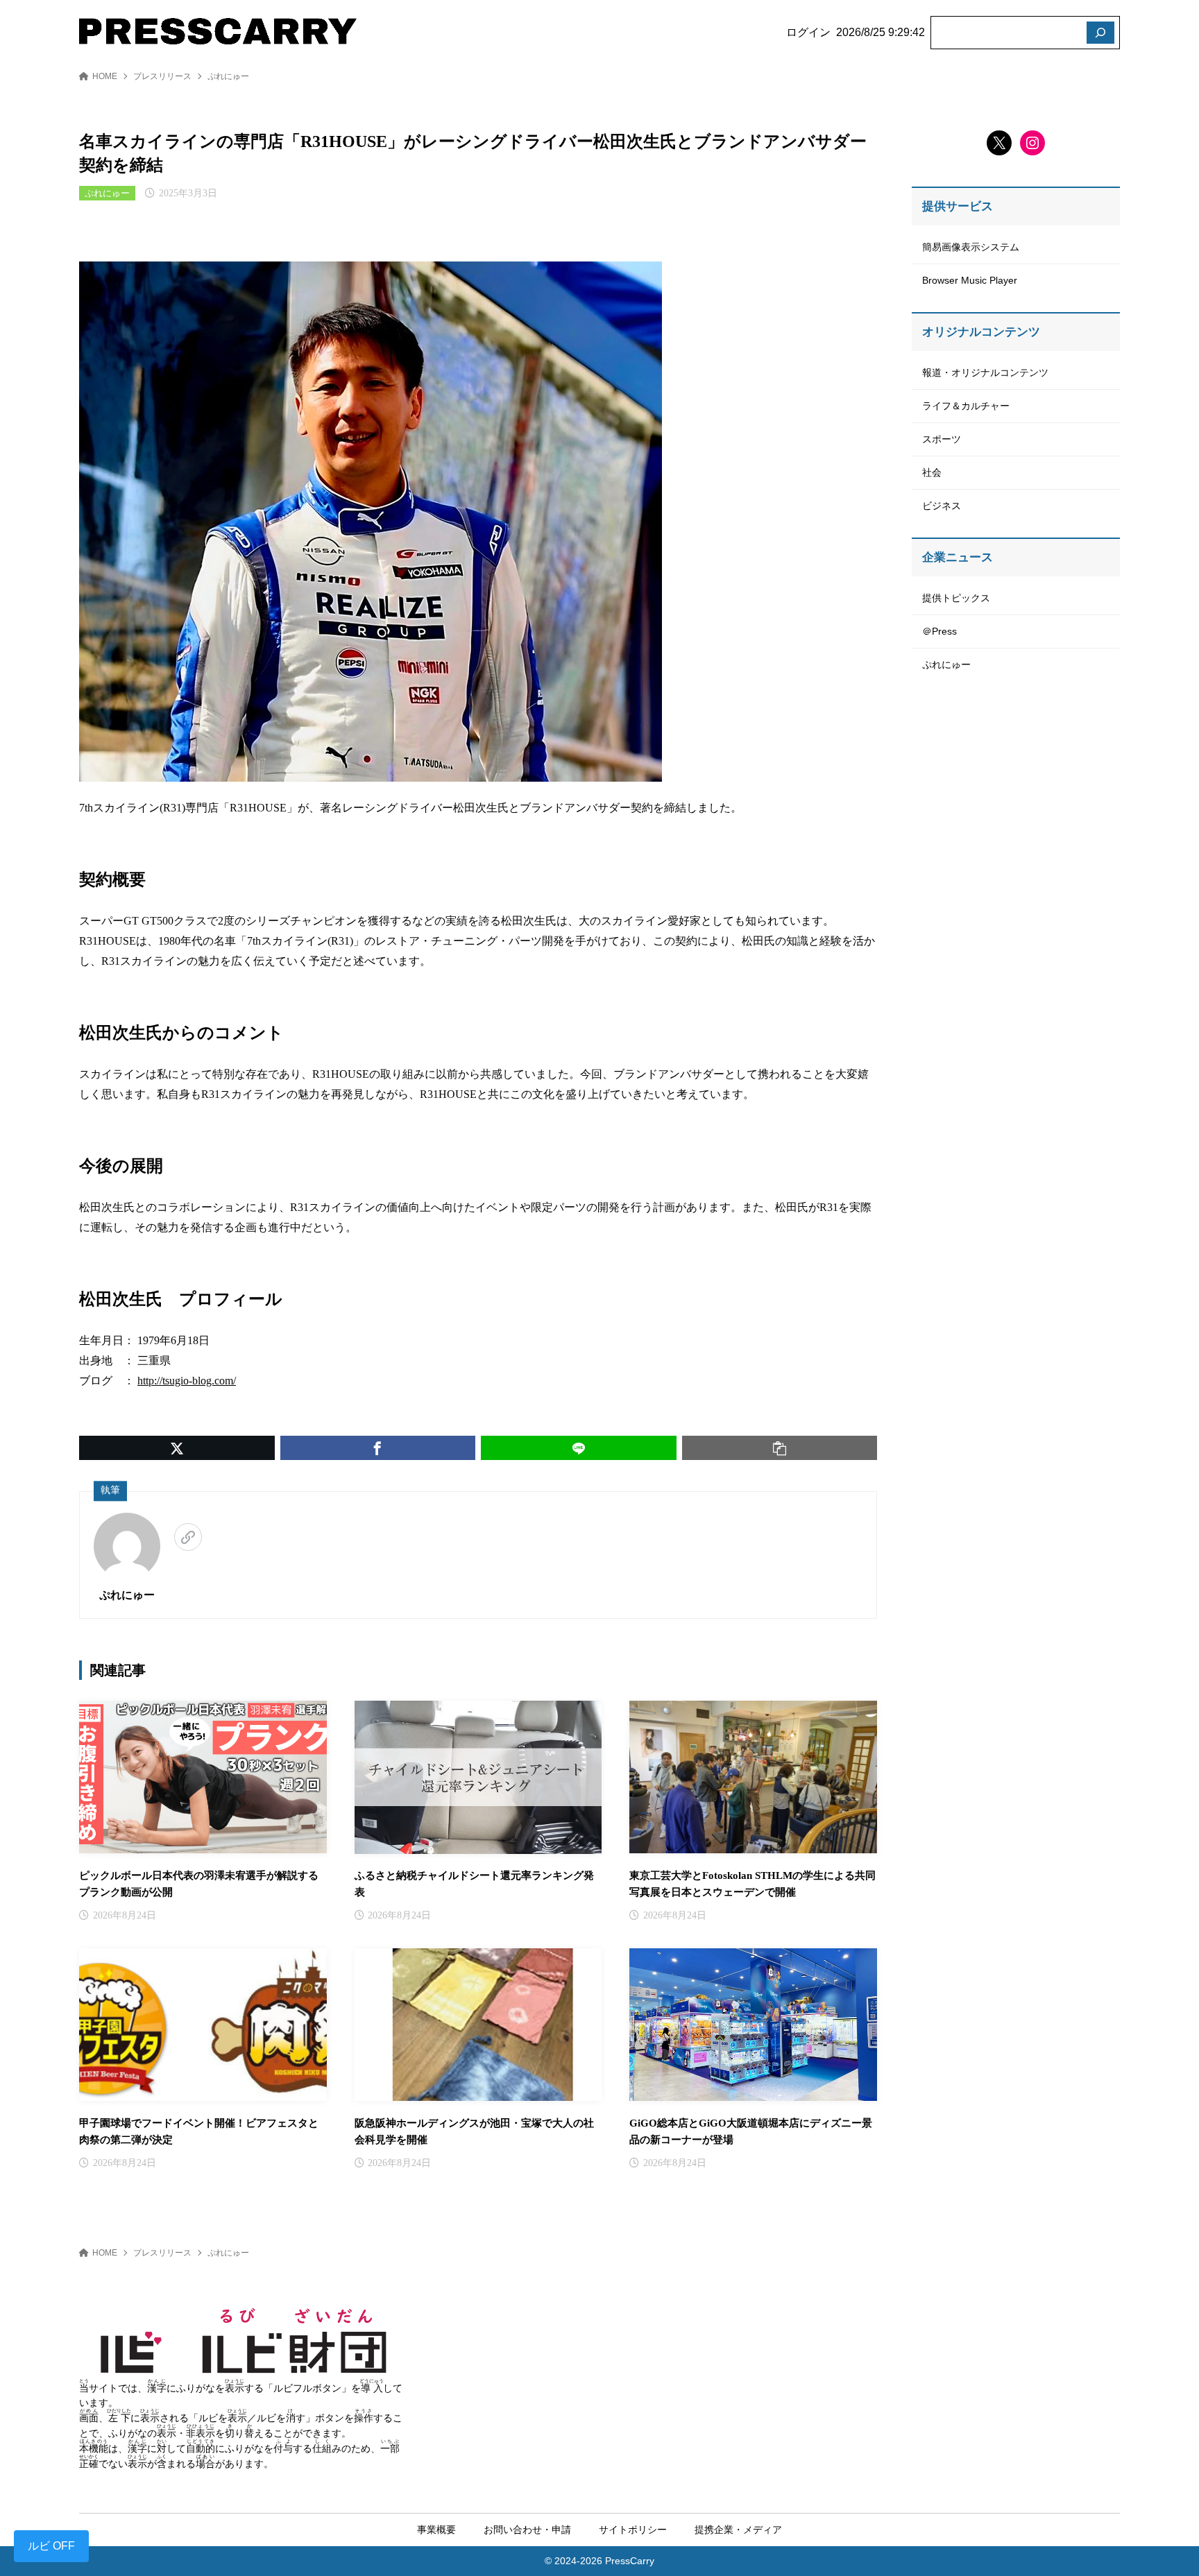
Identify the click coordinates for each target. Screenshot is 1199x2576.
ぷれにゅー (228, 76)
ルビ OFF (51, 2546)
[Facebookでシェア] (378, 1448)
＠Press (939, 631)
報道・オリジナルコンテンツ (985, 372)
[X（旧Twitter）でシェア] (177, 1448)
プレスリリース (162, 76)
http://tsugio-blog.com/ (187, 1381)
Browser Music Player (970, 280)
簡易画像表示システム (971, 247)
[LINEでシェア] (579, 1448)
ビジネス (942, 506)
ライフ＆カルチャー (966, 406)
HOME (105, 76)
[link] (188, 1537)
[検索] (1100, 33)
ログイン (808, 32)
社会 (932, 472)
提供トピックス (956, 598)
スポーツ (942, 439)
